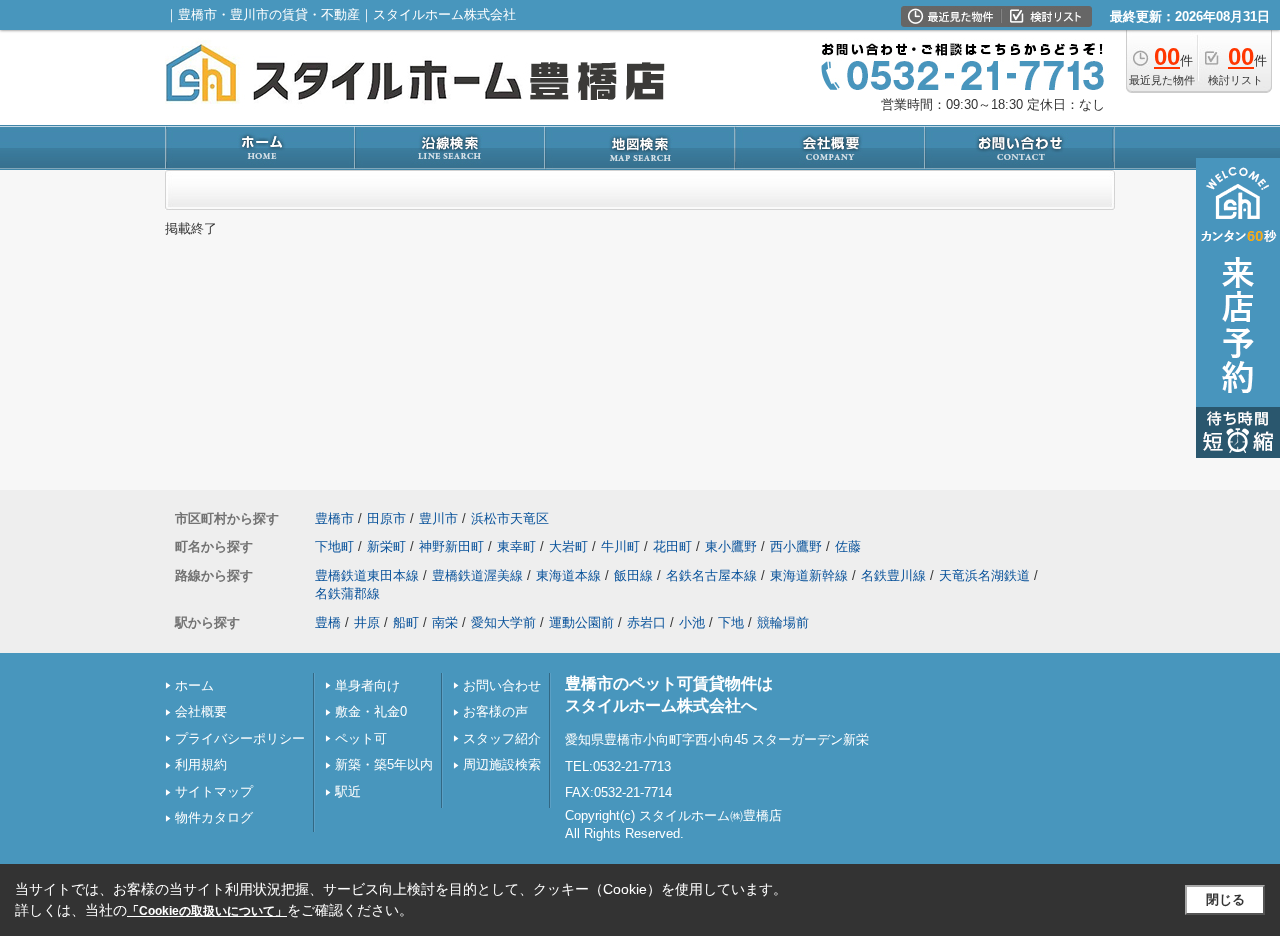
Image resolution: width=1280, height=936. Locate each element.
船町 (406, 622)
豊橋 (328, 622)
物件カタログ (214, 817)
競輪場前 (783, 622)
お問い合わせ (502, 685)
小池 (692, 622)
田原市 (386, 518)
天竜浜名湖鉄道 (984, 575)
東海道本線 (568, 575)
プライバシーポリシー (240, 738)
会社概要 (201, 711)
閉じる (1225, 899)
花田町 (672, 546)
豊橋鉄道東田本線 (367, 575)
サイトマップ (214, 791)
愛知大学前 (503, 622)
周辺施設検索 (502, 764)
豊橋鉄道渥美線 (477, 575)
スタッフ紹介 (502, 738)
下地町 (334, 546)
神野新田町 (451, 546)
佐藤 (848, 546)
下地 (731, 622)
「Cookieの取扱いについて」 (207, 911)
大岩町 (568, 546)
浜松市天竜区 (510, 518)
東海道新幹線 (809, 575)
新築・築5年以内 (384, 764)
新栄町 (386, 546)
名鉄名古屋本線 (711, 575)
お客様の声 (495, 711)
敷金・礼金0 (371, 711)
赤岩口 (646, 622)
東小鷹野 (731, 546)
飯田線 (633, 575)
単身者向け (367, 685)
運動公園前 (581, 622)
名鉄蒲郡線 (347, 593)
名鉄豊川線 (893, 575)
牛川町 (620, 546)
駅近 (348, 791)
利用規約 (201, 764)
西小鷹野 (796, 546)
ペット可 (361, 738)
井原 (367, 622)
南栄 (445, 622)
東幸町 (516, 546)
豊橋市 (334, 518)
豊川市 (438, 518)
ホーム (194, 685)
